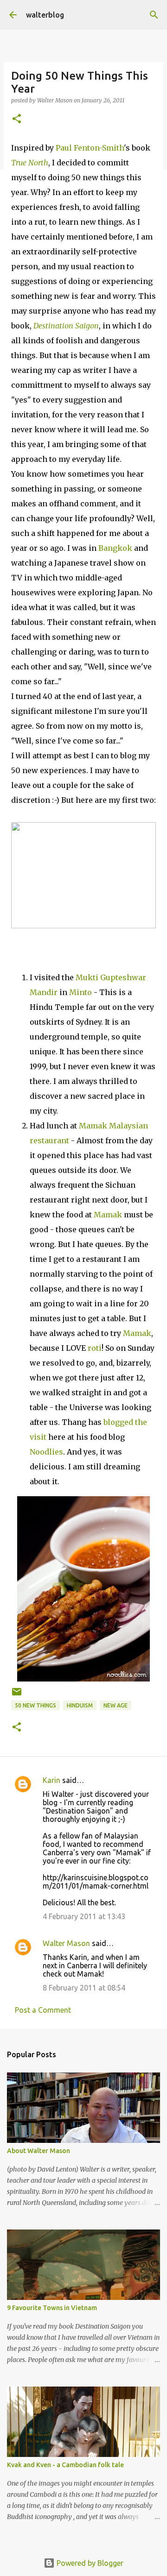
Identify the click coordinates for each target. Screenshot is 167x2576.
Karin (51, 1780)
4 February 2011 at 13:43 (84, 1916)
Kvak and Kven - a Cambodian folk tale (65, 2465)
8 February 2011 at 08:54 (84, 1988)
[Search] (154, 15)
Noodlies (46, 1452)
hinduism (80, 1705)
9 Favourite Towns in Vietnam (52, 2308)
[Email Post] (17, 1695)
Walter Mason (66, 1943)
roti (95, 1348)
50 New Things (35, 1705)
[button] (17, 119)
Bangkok (115, 548)
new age (116, 1705)
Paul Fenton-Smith (90, 148)
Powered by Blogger (89, 2563)
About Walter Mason (39, 2151)
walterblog (45, 15)
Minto (80, 992)
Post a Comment (43, 2010)
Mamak (108, 1215)
